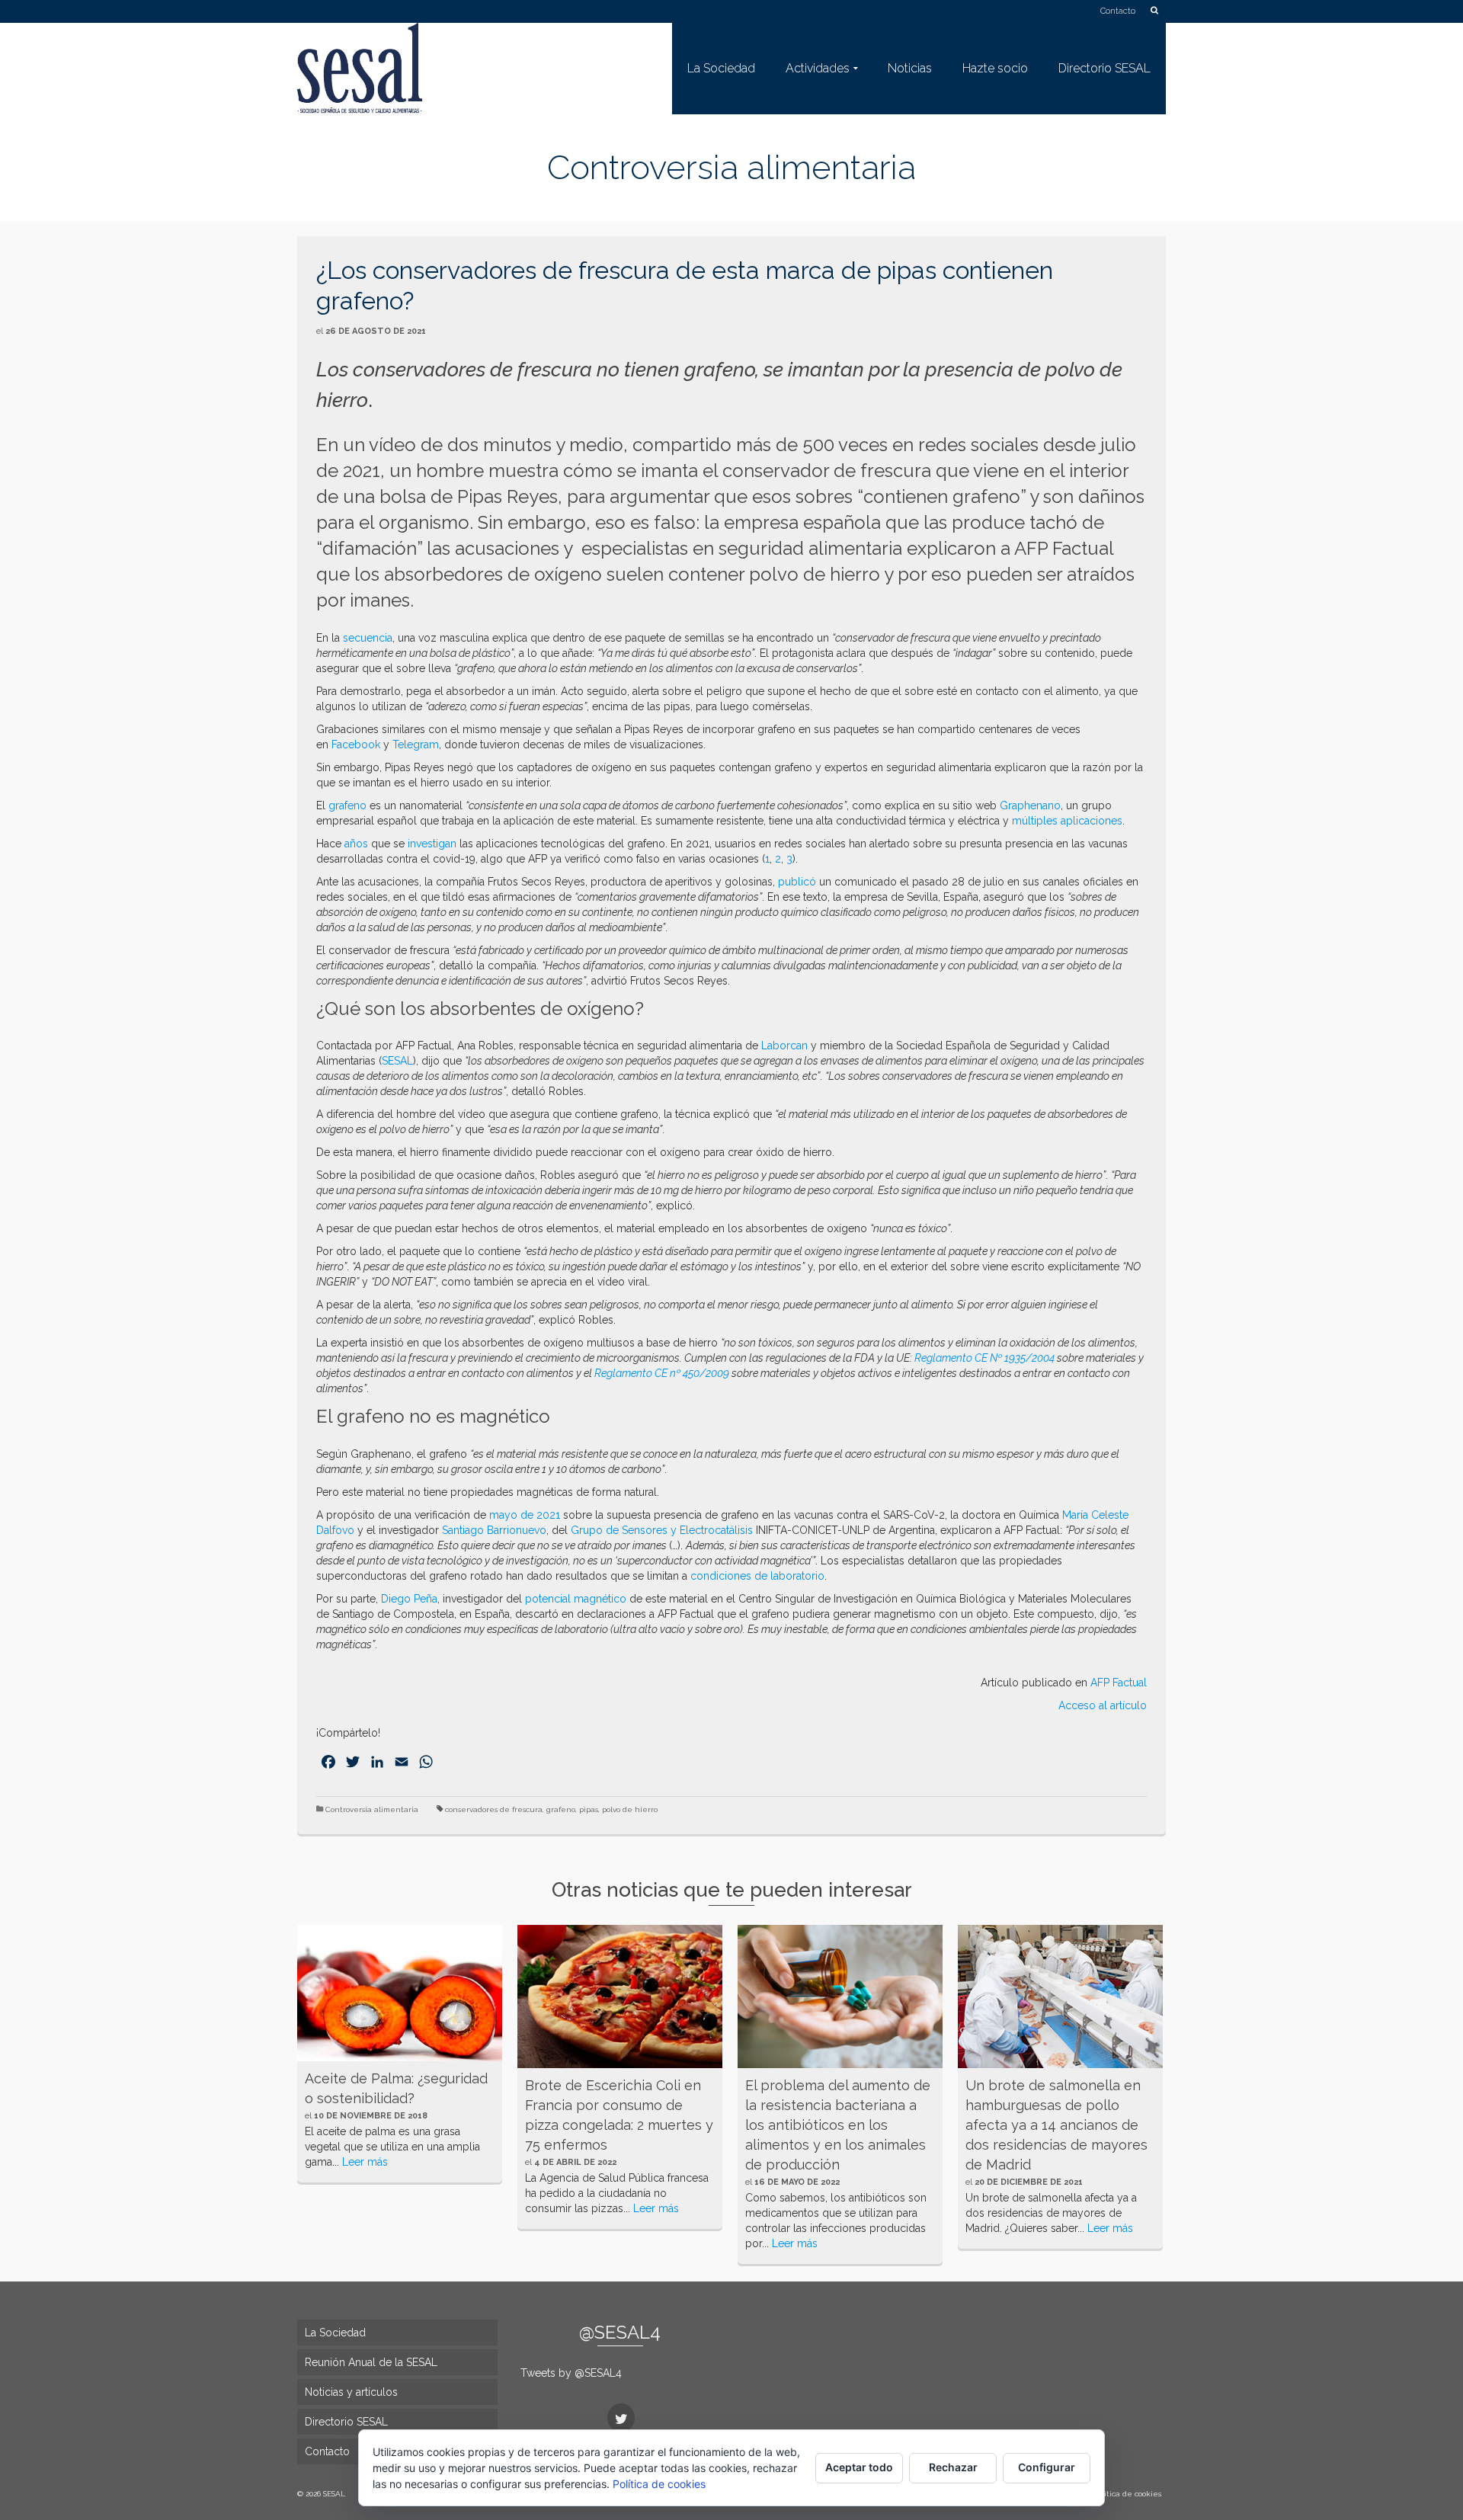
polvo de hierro (630, 1809)
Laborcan (784, 1045)
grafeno (347, 805)
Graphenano (1030, 805)
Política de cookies (659, 2484)
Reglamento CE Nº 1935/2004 (984, 1358)
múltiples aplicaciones (1067, 821)
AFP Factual (1119, 1683)
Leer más (365, 2162)
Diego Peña (409, 1599)
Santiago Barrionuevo (494, 1530)
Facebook (356, 744)
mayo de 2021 (525, 1515)
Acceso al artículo (1103, 1705)
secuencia (368, 638)
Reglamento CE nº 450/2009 (662, 1373)
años (356, 844)
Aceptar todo (859, 2467)
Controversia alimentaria (372, 1809)
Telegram (416, 744)
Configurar (1047, 2467)
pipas (589, 1809)
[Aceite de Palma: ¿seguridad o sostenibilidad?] (400, 1993)
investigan (432, 844)
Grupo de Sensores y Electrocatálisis (662, 1530)
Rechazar (953, 2467)
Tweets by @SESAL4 (571, 2373)
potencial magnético (576, 1599)
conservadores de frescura (494, 1809)
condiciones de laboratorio (757, 1576)
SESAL (397, 1061)
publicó (797, 882)
